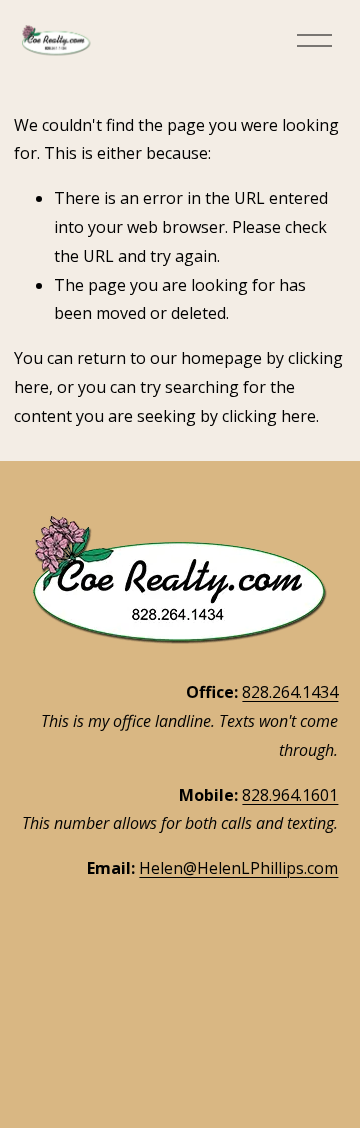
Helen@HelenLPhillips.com (238, 868)
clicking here (269, 416)
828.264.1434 (290, 692)
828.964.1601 (290, 795)
